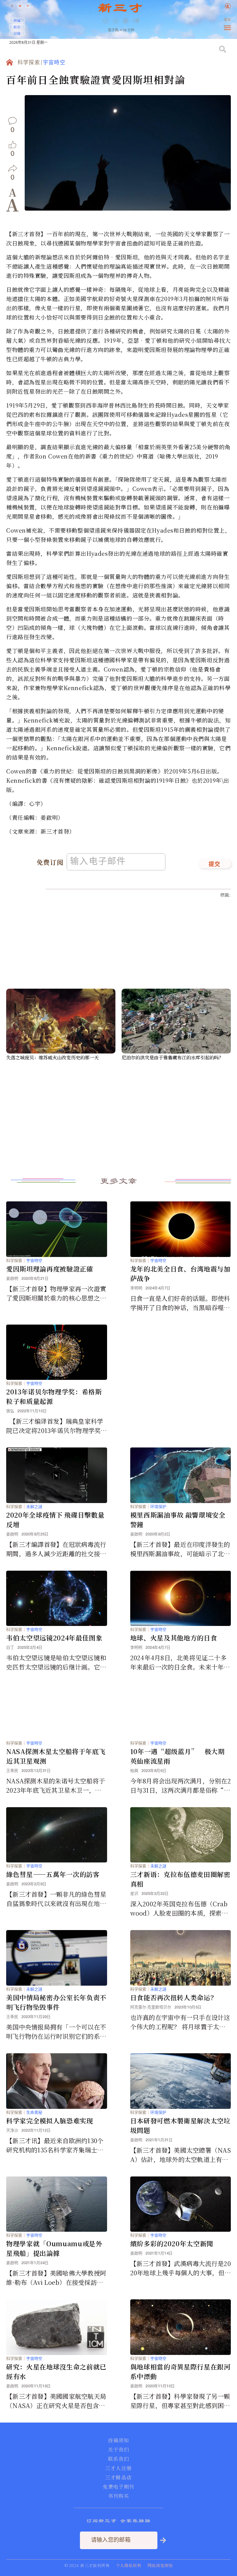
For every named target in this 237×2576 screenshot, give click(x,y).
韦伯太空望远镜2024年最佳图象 (54, 1638)
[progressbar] (145, 21)
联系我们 (118, 2459)
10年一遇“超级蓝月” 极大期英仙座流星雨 (177, 1756)
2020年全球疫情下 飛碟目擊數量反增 (55, 1520)
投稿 (17, 20)
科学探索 (29, 63)
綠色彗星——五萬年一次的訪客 (53, 1874)
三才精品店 (118, 2478)
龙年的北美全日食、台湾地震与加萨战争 (180, 1273)
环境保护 (158, 1507)
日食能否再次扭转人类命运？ (174, 1997)
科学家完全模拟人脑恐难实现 (50, 2121)
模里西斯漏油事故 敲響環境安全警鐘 (178, 1520)
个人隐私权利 (129, 2565)
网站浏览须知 (160, 2565)
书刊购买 (118, 2496)
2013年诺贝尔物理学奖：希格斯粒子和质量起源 (54, 1396)
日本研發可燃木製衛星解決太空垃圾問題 (180, 2125)
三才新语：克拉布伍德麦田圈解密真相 (180, 1879)
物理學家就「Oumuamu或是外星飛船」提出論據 (54, 2248)
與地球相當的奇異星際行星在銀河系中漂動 (180, 2371)
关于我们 (118, 2450)
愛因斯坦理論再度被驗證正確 (50, 1269)
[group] (126, 25)
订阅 (17, 33)
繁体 (227, 20)
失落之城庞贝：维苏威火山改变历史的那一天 (52, 1057)
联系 (17, 27)
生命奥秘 (34, 2112)
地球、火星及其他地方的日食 (174, 1638)
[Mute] (136, 21)
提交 (215, 865)
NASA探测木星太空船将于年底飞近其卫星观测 (56, 1756)
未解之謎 (34, 1507)
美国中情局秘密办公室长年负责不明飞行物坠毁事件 (56, 2002)
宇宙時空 (54, 63)
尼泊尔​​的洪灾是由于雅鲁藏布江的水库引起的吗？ (173, 1057)
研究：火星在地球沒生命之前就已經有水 (56, 2371)
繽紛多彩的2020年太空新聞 (172, 2243)
